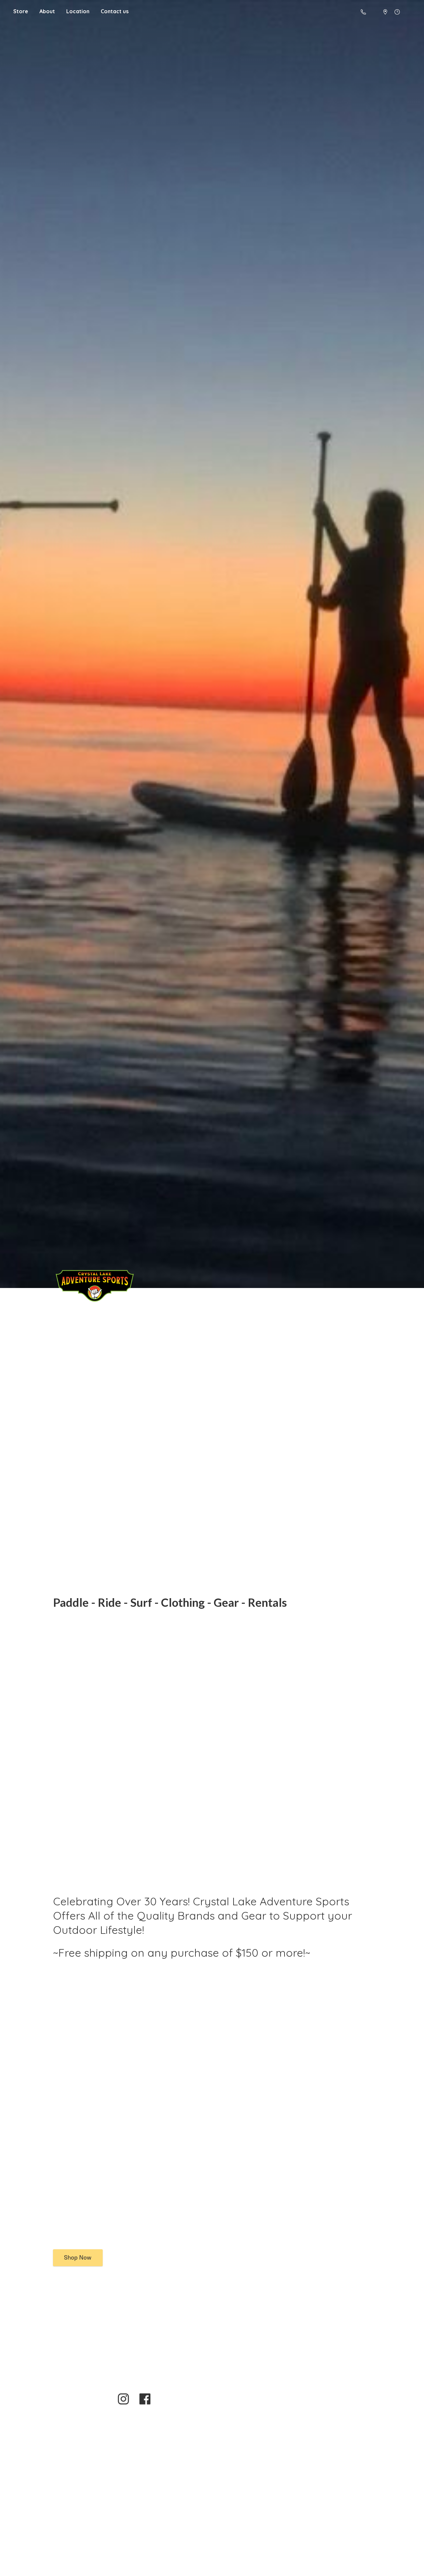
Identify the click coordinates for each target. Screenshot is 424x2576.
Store (21, 11)
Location (78, 11)
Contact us (115, 11)
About (47, 11)
